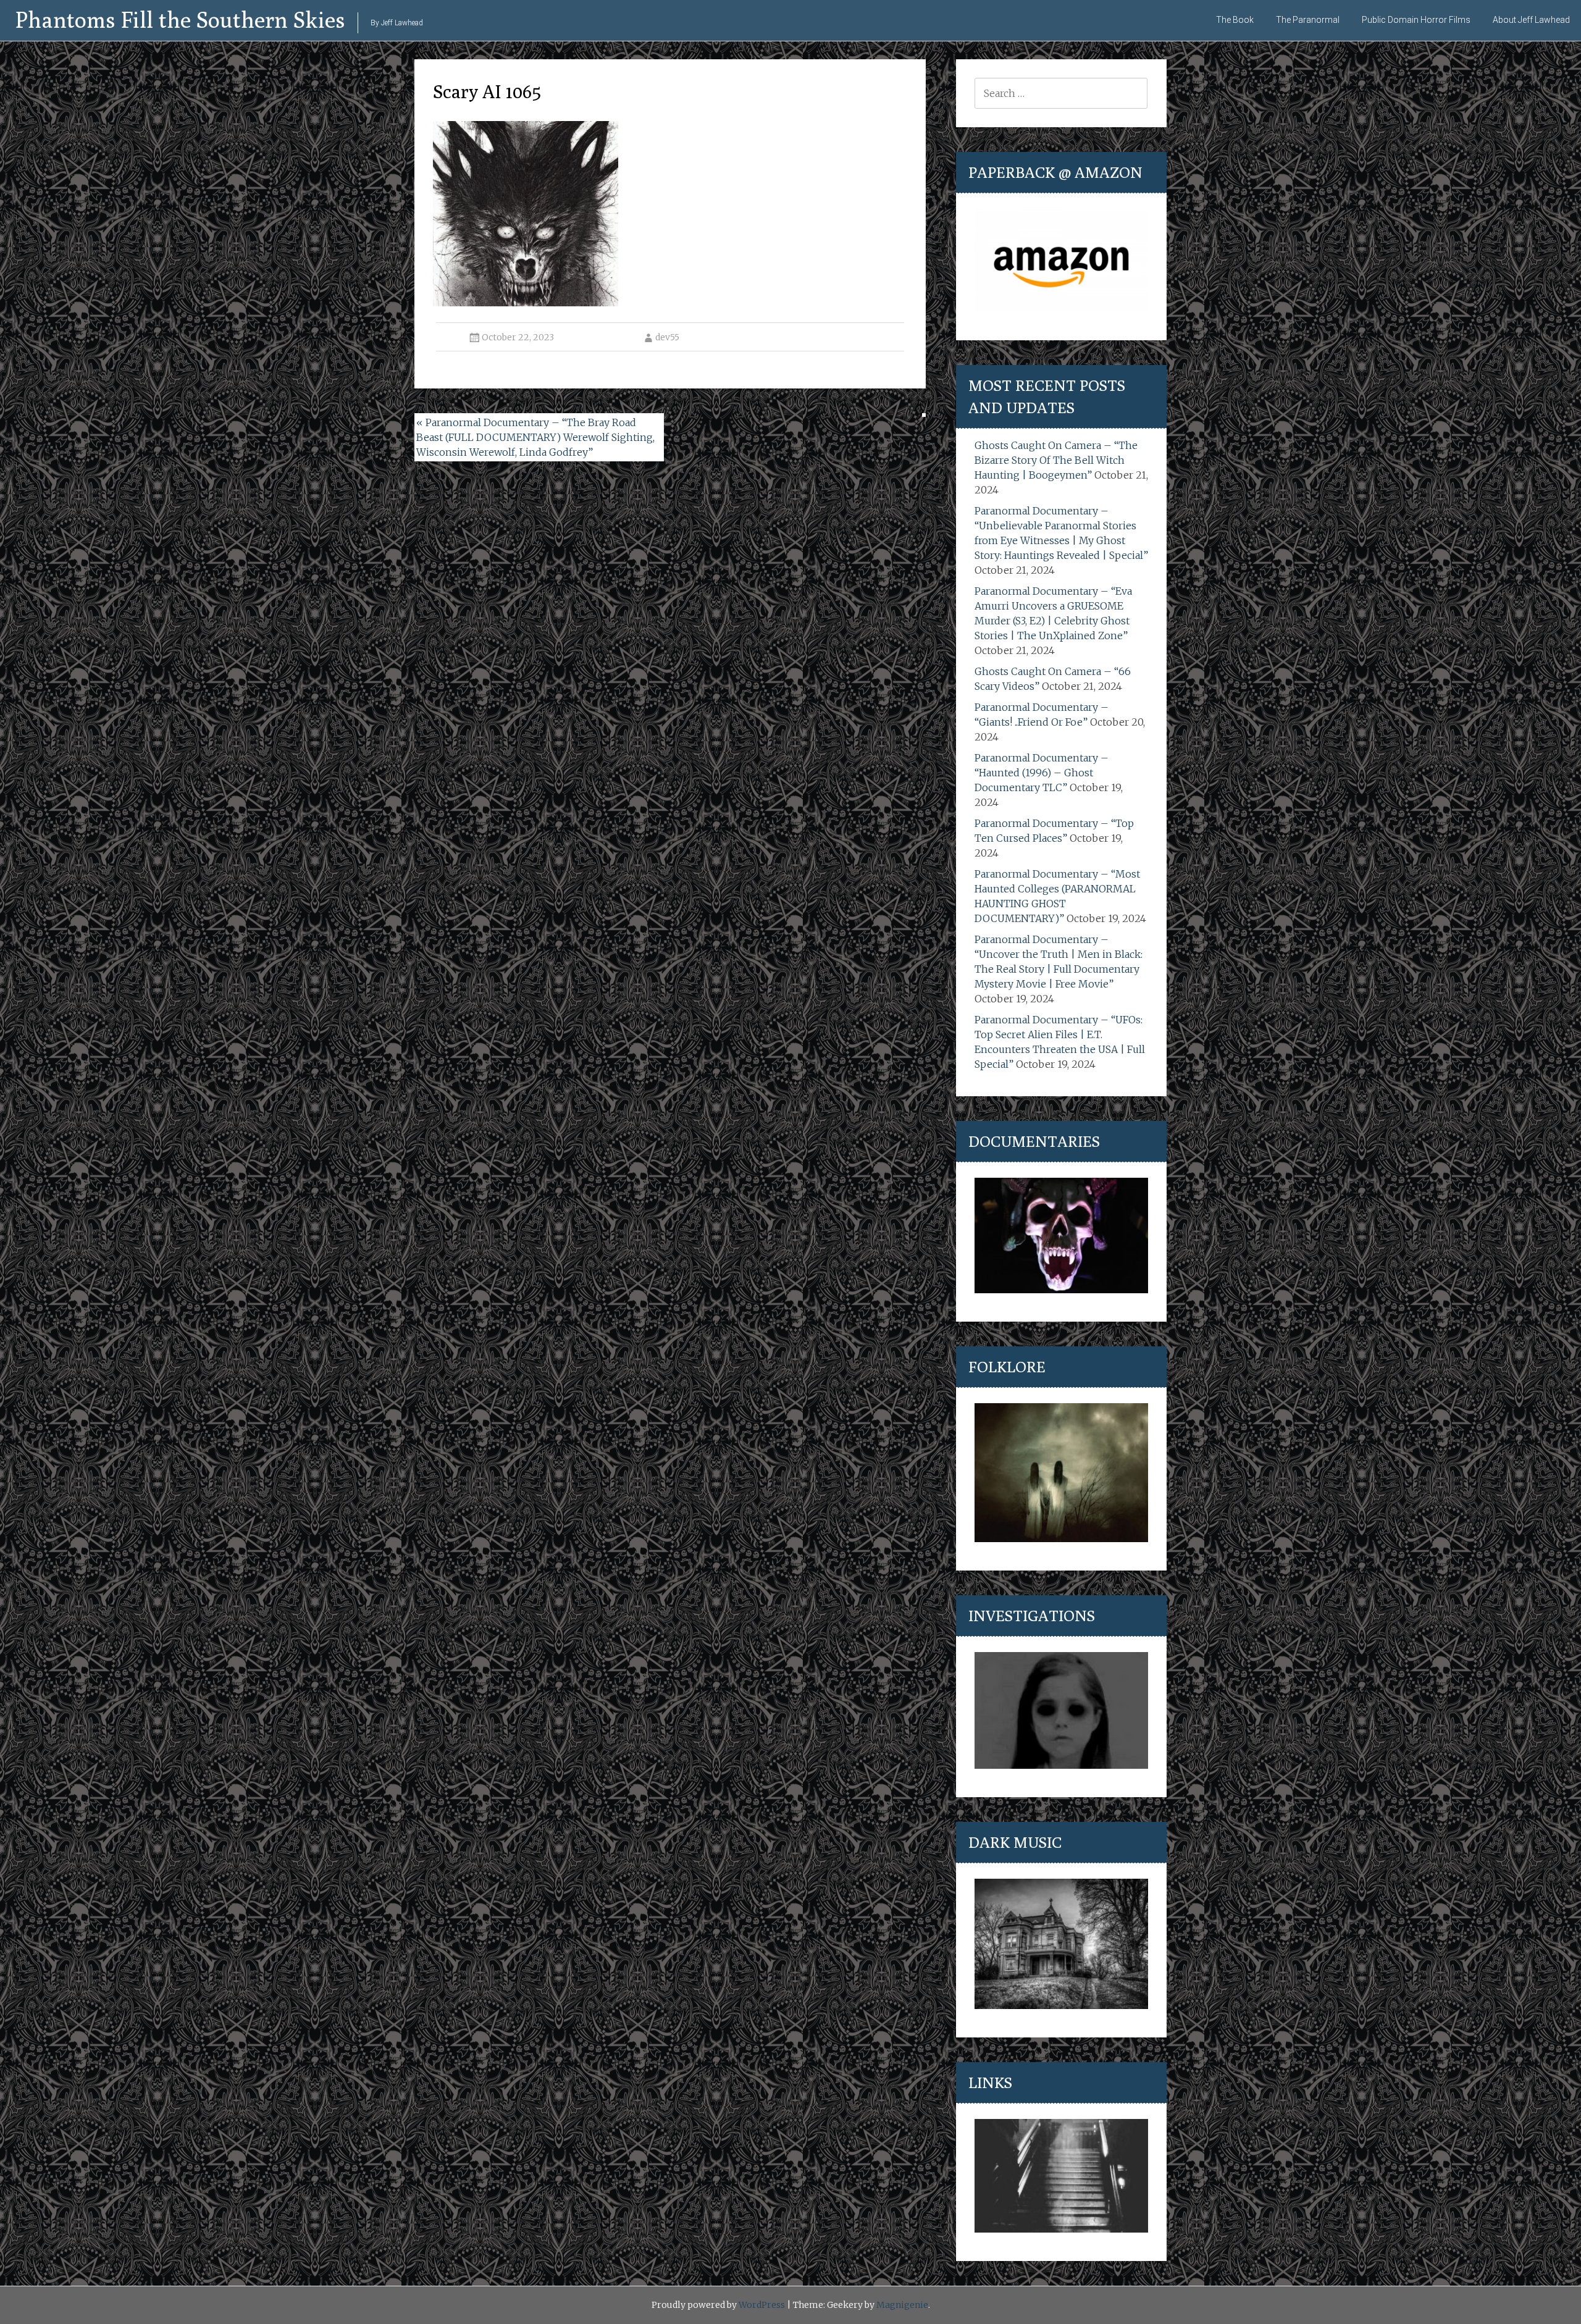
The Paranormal (1308, 20)
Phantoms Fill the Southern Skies (180, 19)
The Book (1235, 20)
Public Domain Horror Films (1416, 20)
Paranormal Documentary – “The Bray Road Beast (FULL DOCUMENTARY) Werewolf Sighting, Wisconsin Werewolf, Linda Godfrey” (535, 437)
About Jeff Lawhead (1531, 20)
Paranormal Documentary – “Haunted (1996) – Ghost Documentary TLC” (1042, 773)
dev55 (667, 337)
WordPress (762, 2305)
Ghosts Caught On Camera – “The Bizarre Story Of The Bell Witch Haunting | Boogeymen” (1056, 460)
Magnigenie (902, 2305)
